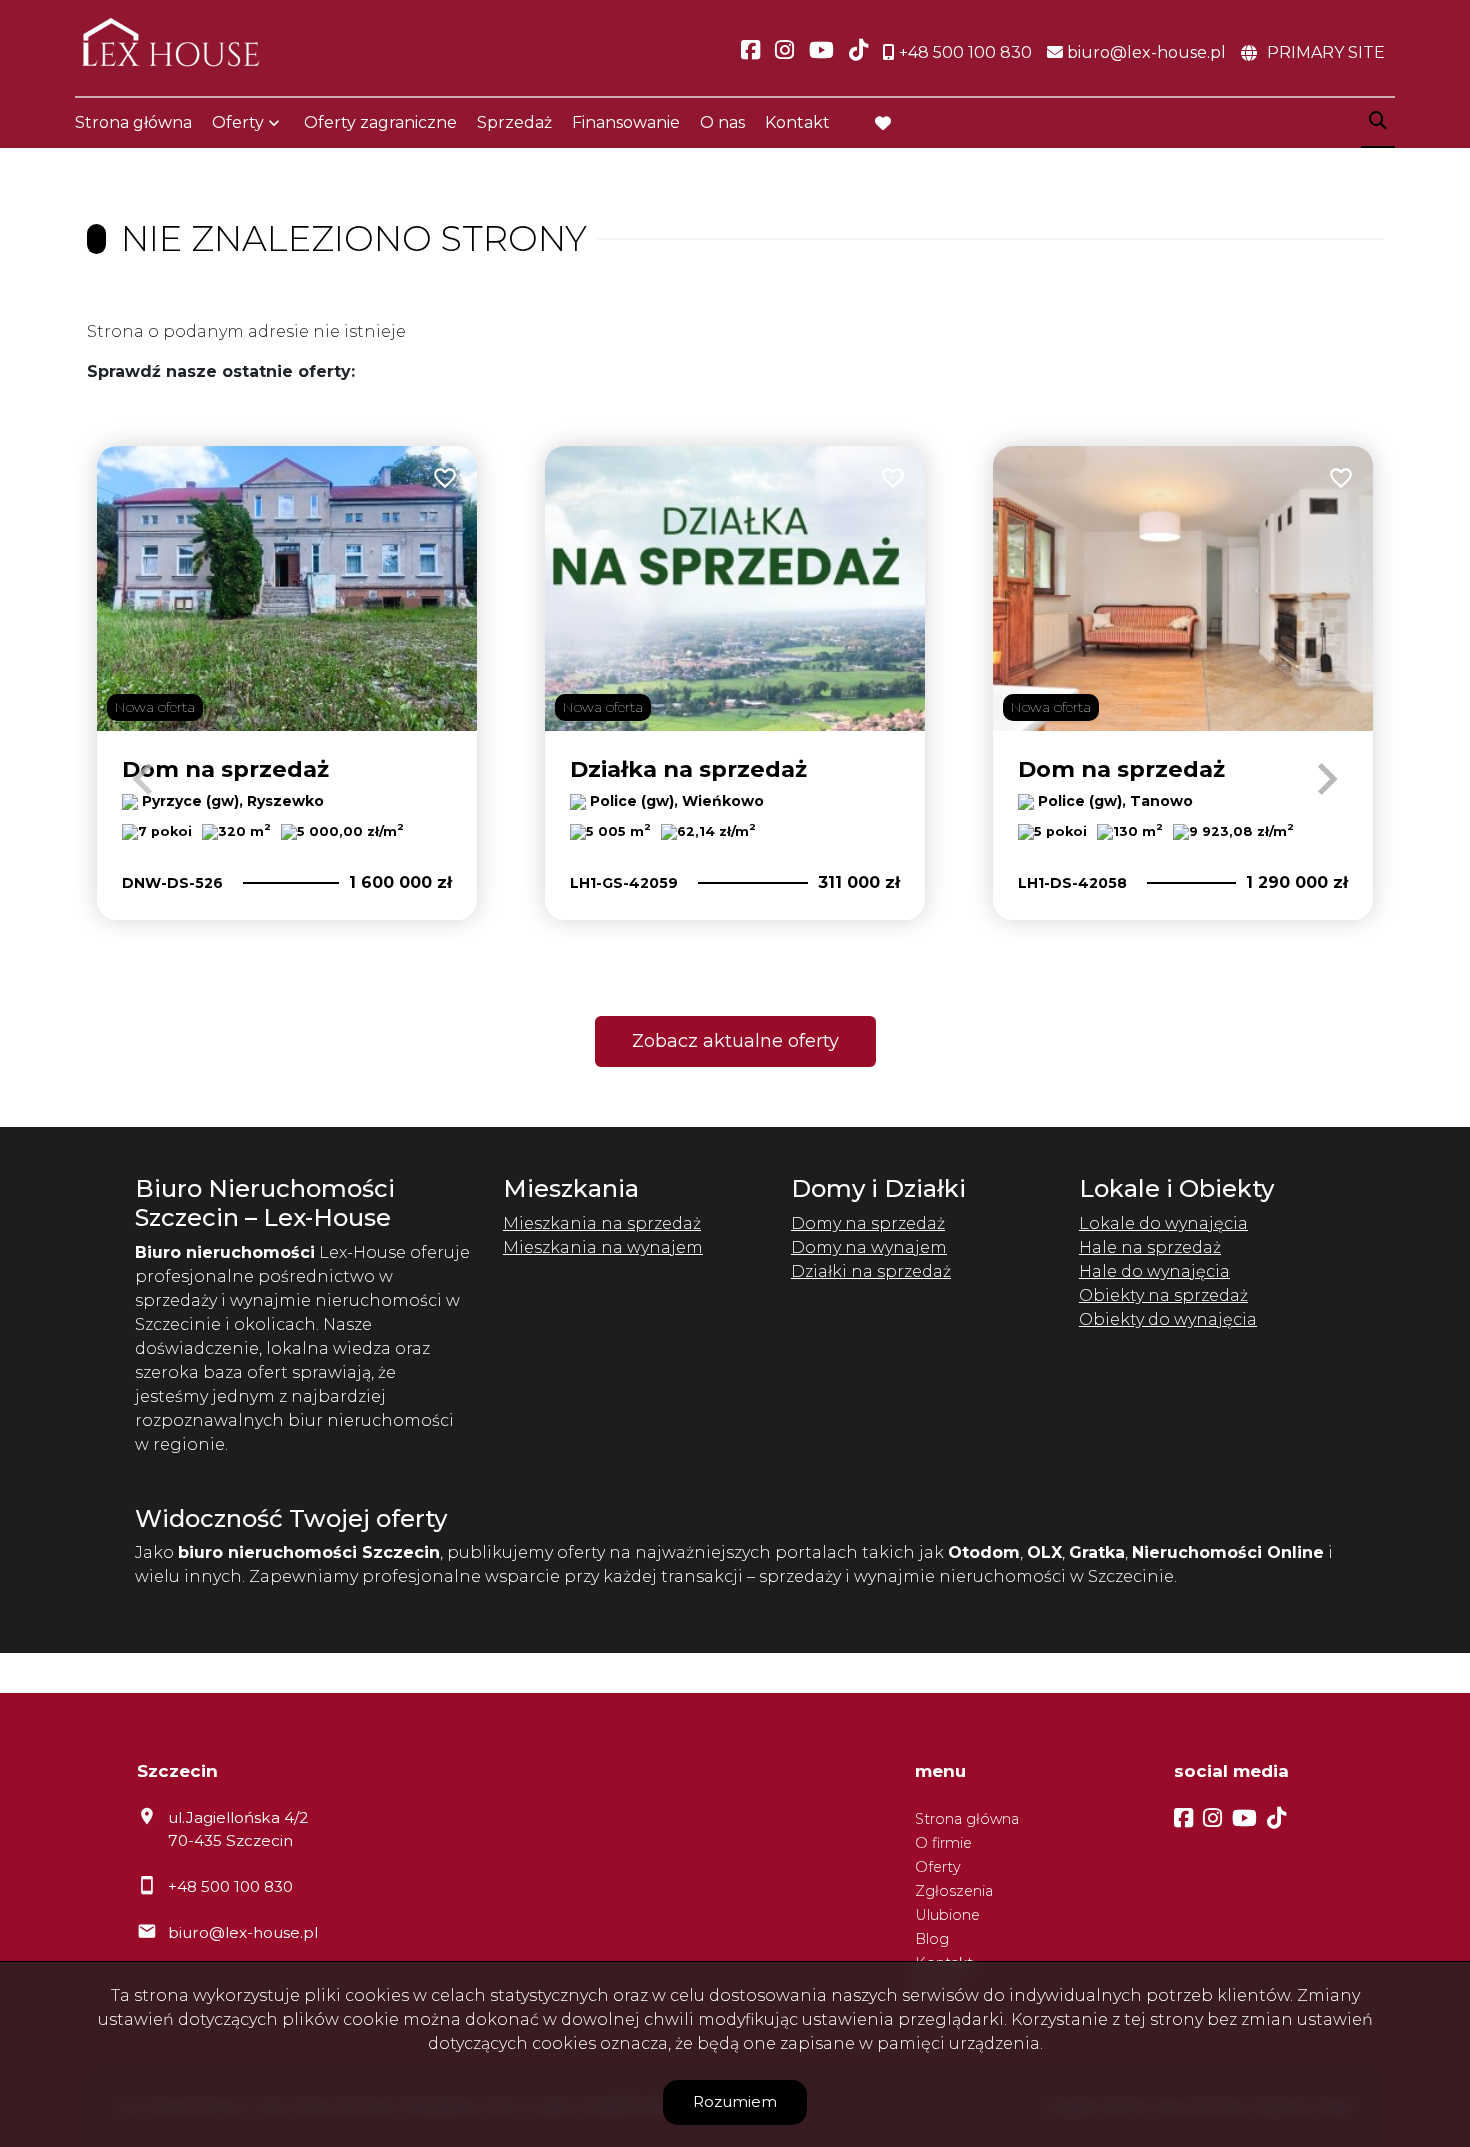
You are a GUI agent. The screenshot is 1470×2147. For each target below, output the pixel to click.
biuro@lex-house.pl (243, 1932)
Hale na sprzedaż (1150, 1247)
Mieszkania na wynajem (603, 1247)
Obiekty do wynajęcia (1168, 1319)
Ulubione (947, 1915)
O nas (722, 122)
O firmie (943, 1843)
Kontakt (797, 122)
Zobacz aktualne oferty (735, 1041)
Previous (143, 779)
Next (1327, 779)
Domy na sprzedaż (868, 1223)
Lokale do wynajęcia (1163, 1223)
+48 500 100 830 (230, 1886)
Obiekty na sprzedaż (1163, 1295)
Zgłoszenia (954, 1891)
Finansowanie (626, 122)
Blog (932, 1939)
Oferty (238, 122)
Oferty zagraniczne (380, 122)
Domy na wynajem (869, 1247)
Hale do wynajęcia (1154, 1271)
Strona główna (133, 122)
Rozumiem (735, 2101)
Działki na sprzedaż (871, 1271)
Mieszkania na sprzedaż (602, 1223)
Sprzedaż (514, 122)
